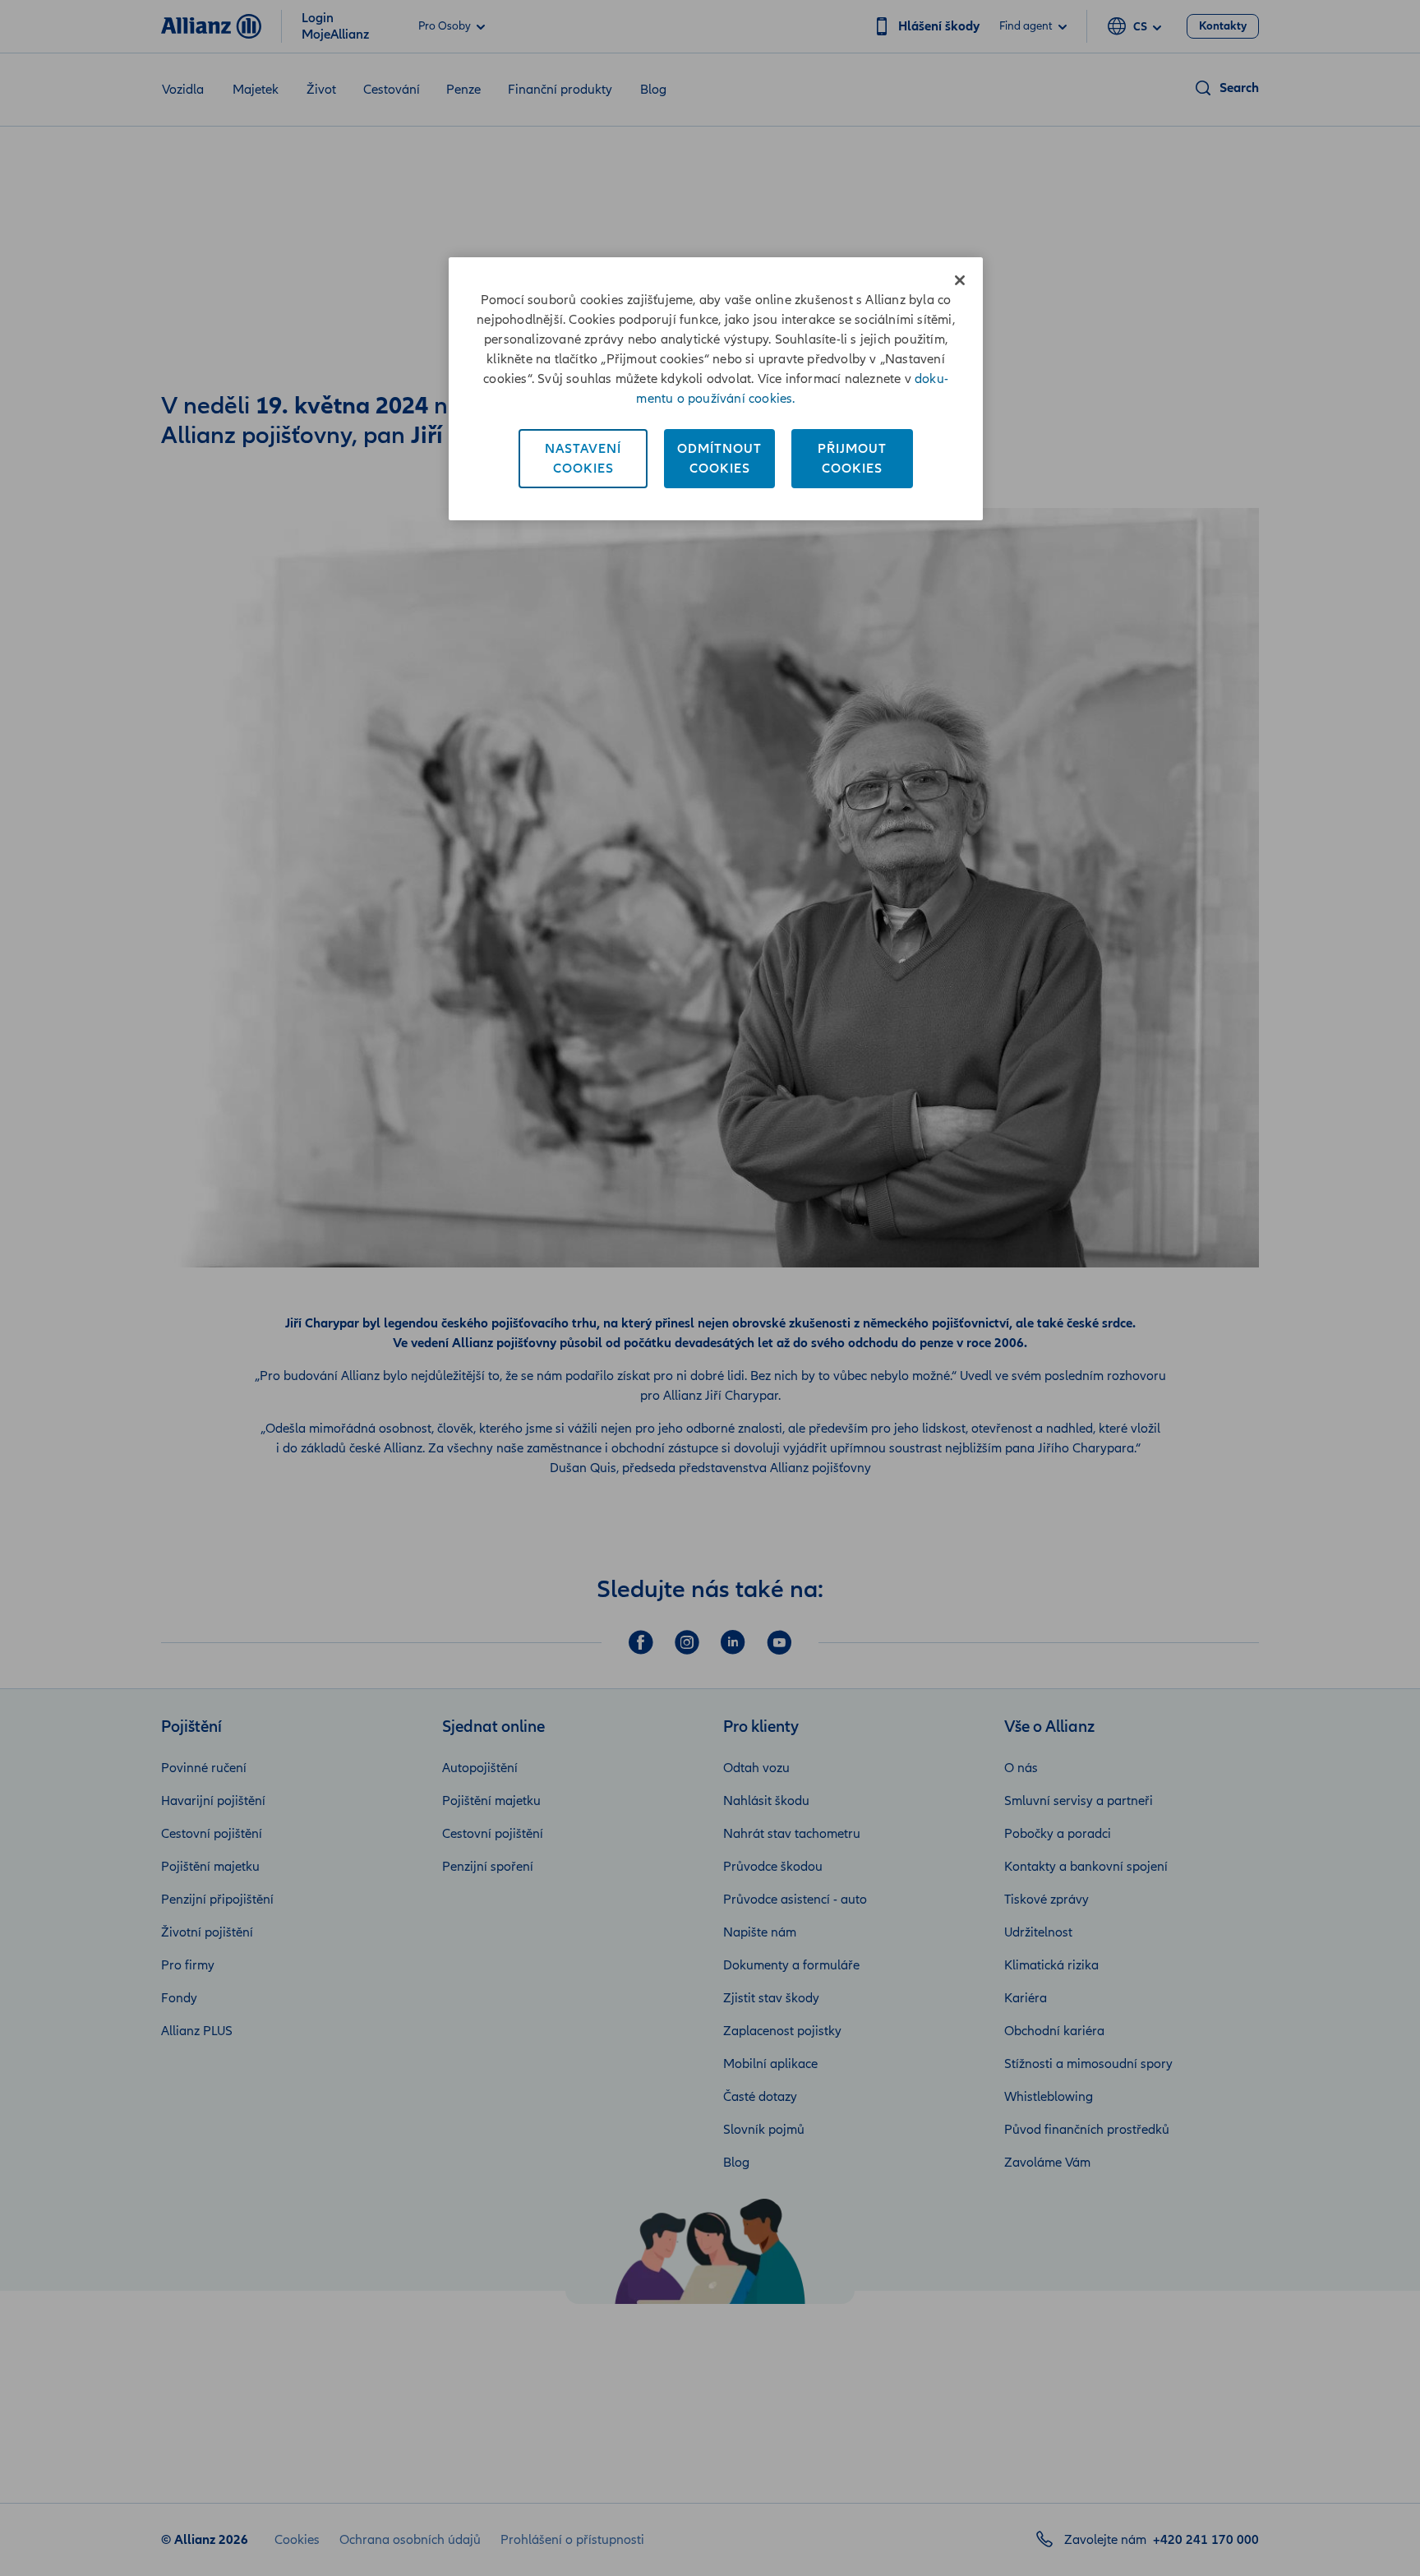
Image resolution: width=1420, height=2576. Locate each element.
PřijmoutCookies (852, 459)
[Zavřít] (960, 280)
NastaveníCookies (583, 459)
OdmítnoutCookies (719, 459)
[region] (716, 389)
